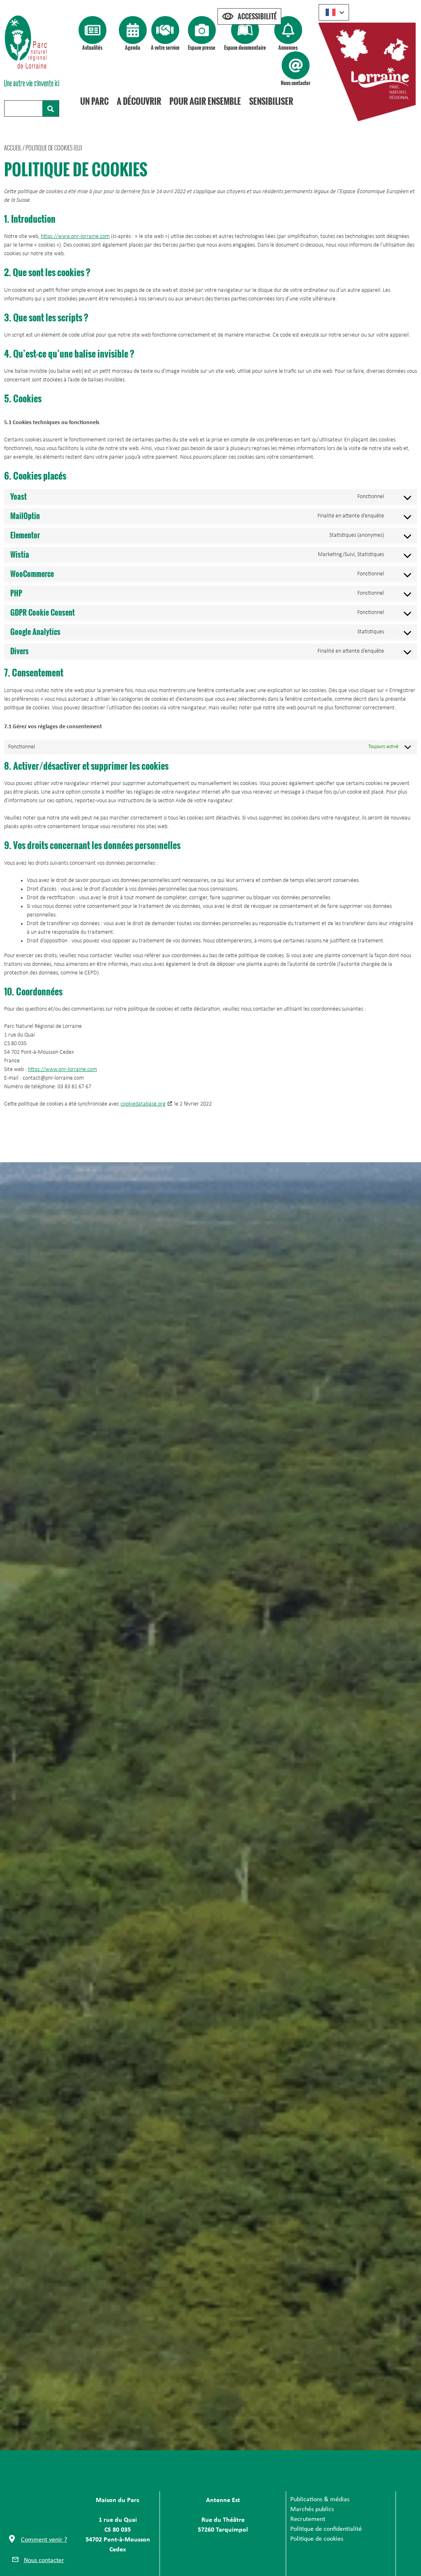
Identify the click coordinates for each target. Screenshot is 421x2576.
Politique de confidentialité (326, 2529)
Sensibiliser (271, 101)
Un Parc (94, 101)
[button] (38, 2541)
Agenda (133, 47)
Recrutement (308, 2519)
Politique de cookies (317, 2539)
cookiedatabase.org (143, 1104)
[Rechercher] (51, 108)
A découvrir (139, 101)
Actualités (92, 47)
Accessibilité (257, 16)
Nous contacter (296, 83)
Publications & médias (320, 2500)
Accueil (13, 148)
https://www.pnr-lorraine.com (75, 237)
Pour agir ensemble (205, 101)
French (334, 12)
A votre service (165, 47)
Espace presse (202, 47)
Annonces (288, 47)
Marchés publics (312, 2509)
